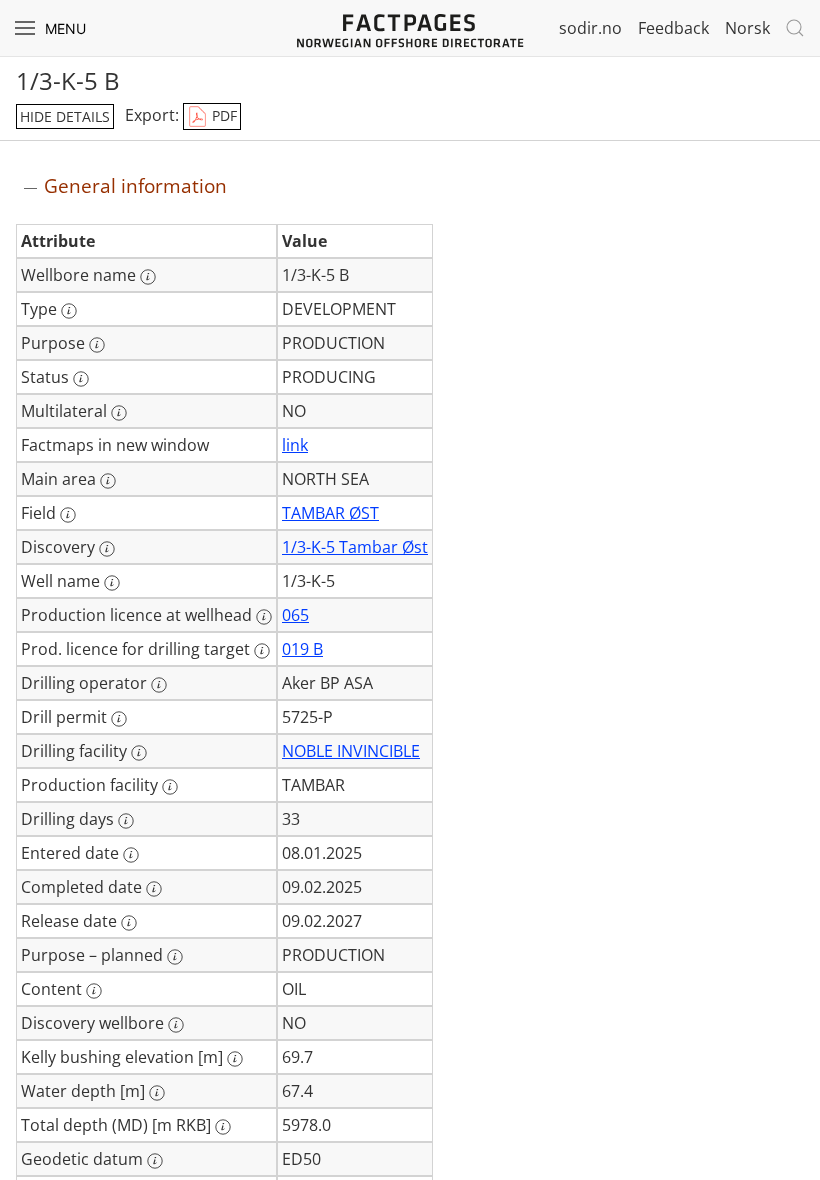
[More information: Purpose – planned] (175, 957)
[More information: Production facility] (170, 787)
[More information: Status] (81, 379)
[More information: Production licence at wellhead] (264, 617)
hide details (65, 116)
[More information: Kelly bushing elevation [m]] (235, 1059)
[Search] (795, 28)
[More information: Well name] (112, 583)
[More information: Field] (68, 515)
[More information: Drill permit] (119, 719)
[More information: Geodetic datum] (155, 1161)
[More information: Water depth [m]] (157, 1093)
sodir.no (590, 28)
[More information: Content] (94, 991)
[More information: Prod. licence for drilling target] (262, 651)
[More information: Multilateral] (119, 413)
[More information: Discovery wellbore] (176, 1025)
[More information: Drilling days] (126, 821)
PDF (222, 115)
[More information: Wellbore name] (148, 277)
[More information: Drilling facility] (139, 753)
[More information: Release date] (129, 923)
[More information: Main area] (108, 481)
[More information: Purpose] (97, 345)
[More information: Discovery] (107, 549)
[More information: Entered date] (131, 855)
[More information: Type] (69, 311)
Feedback (673, 28)
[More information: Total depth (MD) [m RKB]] (223, 1127)
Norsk (747, 28)
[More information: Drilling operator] (159, 685)
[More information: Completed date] (154, 889)
